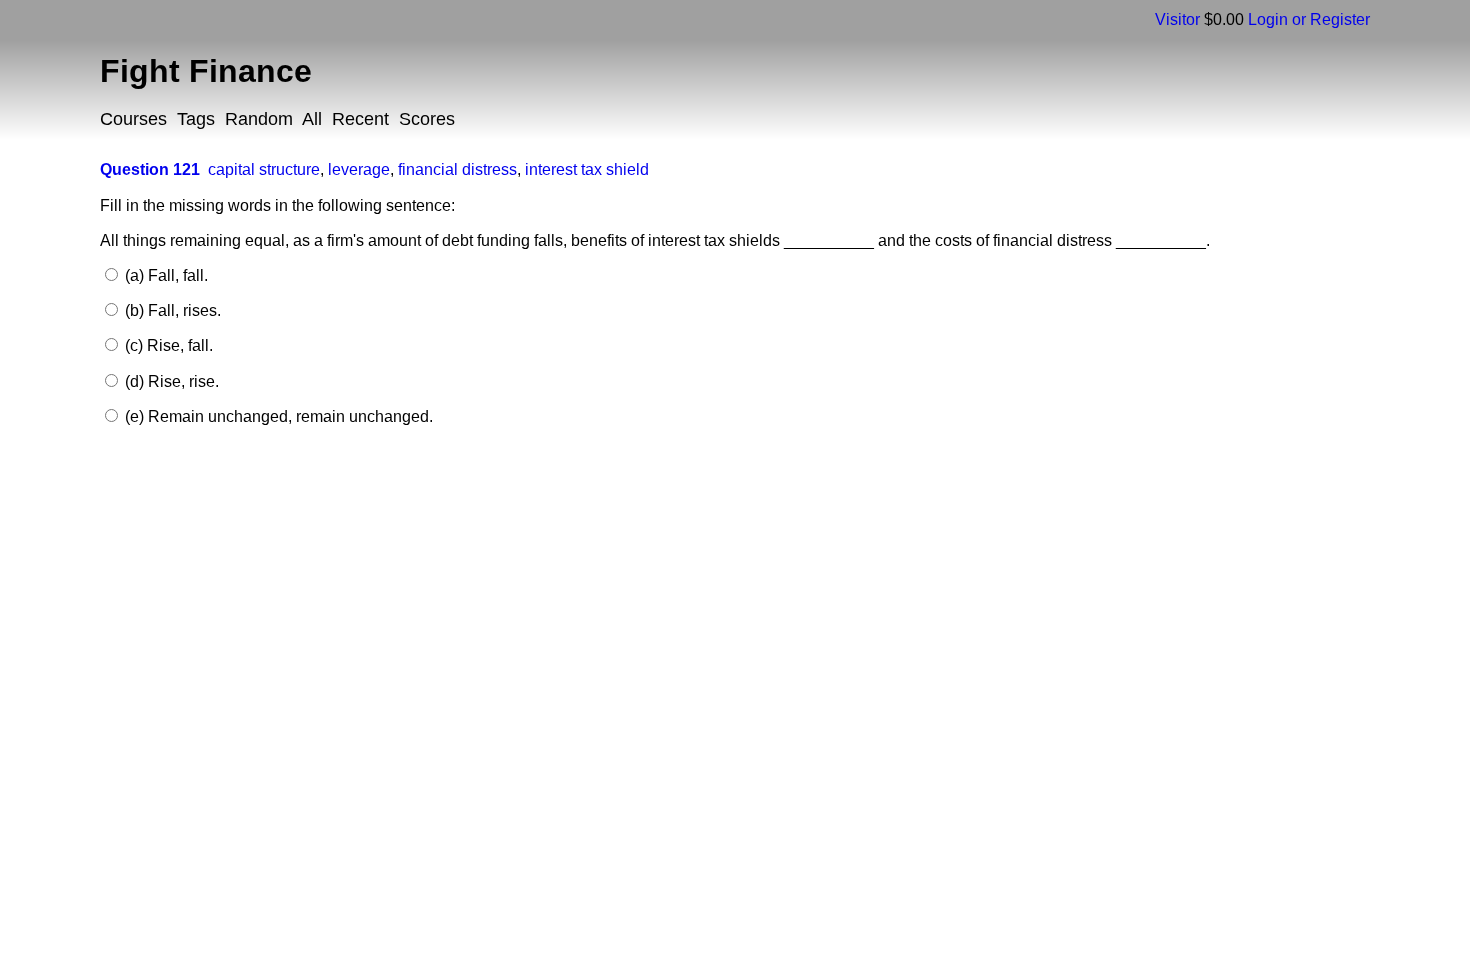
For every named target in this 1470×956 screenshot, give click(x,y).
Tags (196, 119)
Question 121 (150, 169)
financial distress (457, 169)
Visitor (1177, 19)
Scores (427, 119)
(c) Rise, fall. (167, 345)
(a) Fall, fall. (164, 275)
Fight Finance (206, 71)
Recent (360, 119)
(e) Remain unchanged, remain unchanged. (277, 416)
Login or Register (1309, 19)
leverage (359, 169)
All (312, 119)
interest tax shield (587, 169)
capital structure (264, 169)
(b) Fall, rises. (171, 310)
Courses (133, 119)
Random (259, 119)
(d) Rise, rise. (170, 381)
